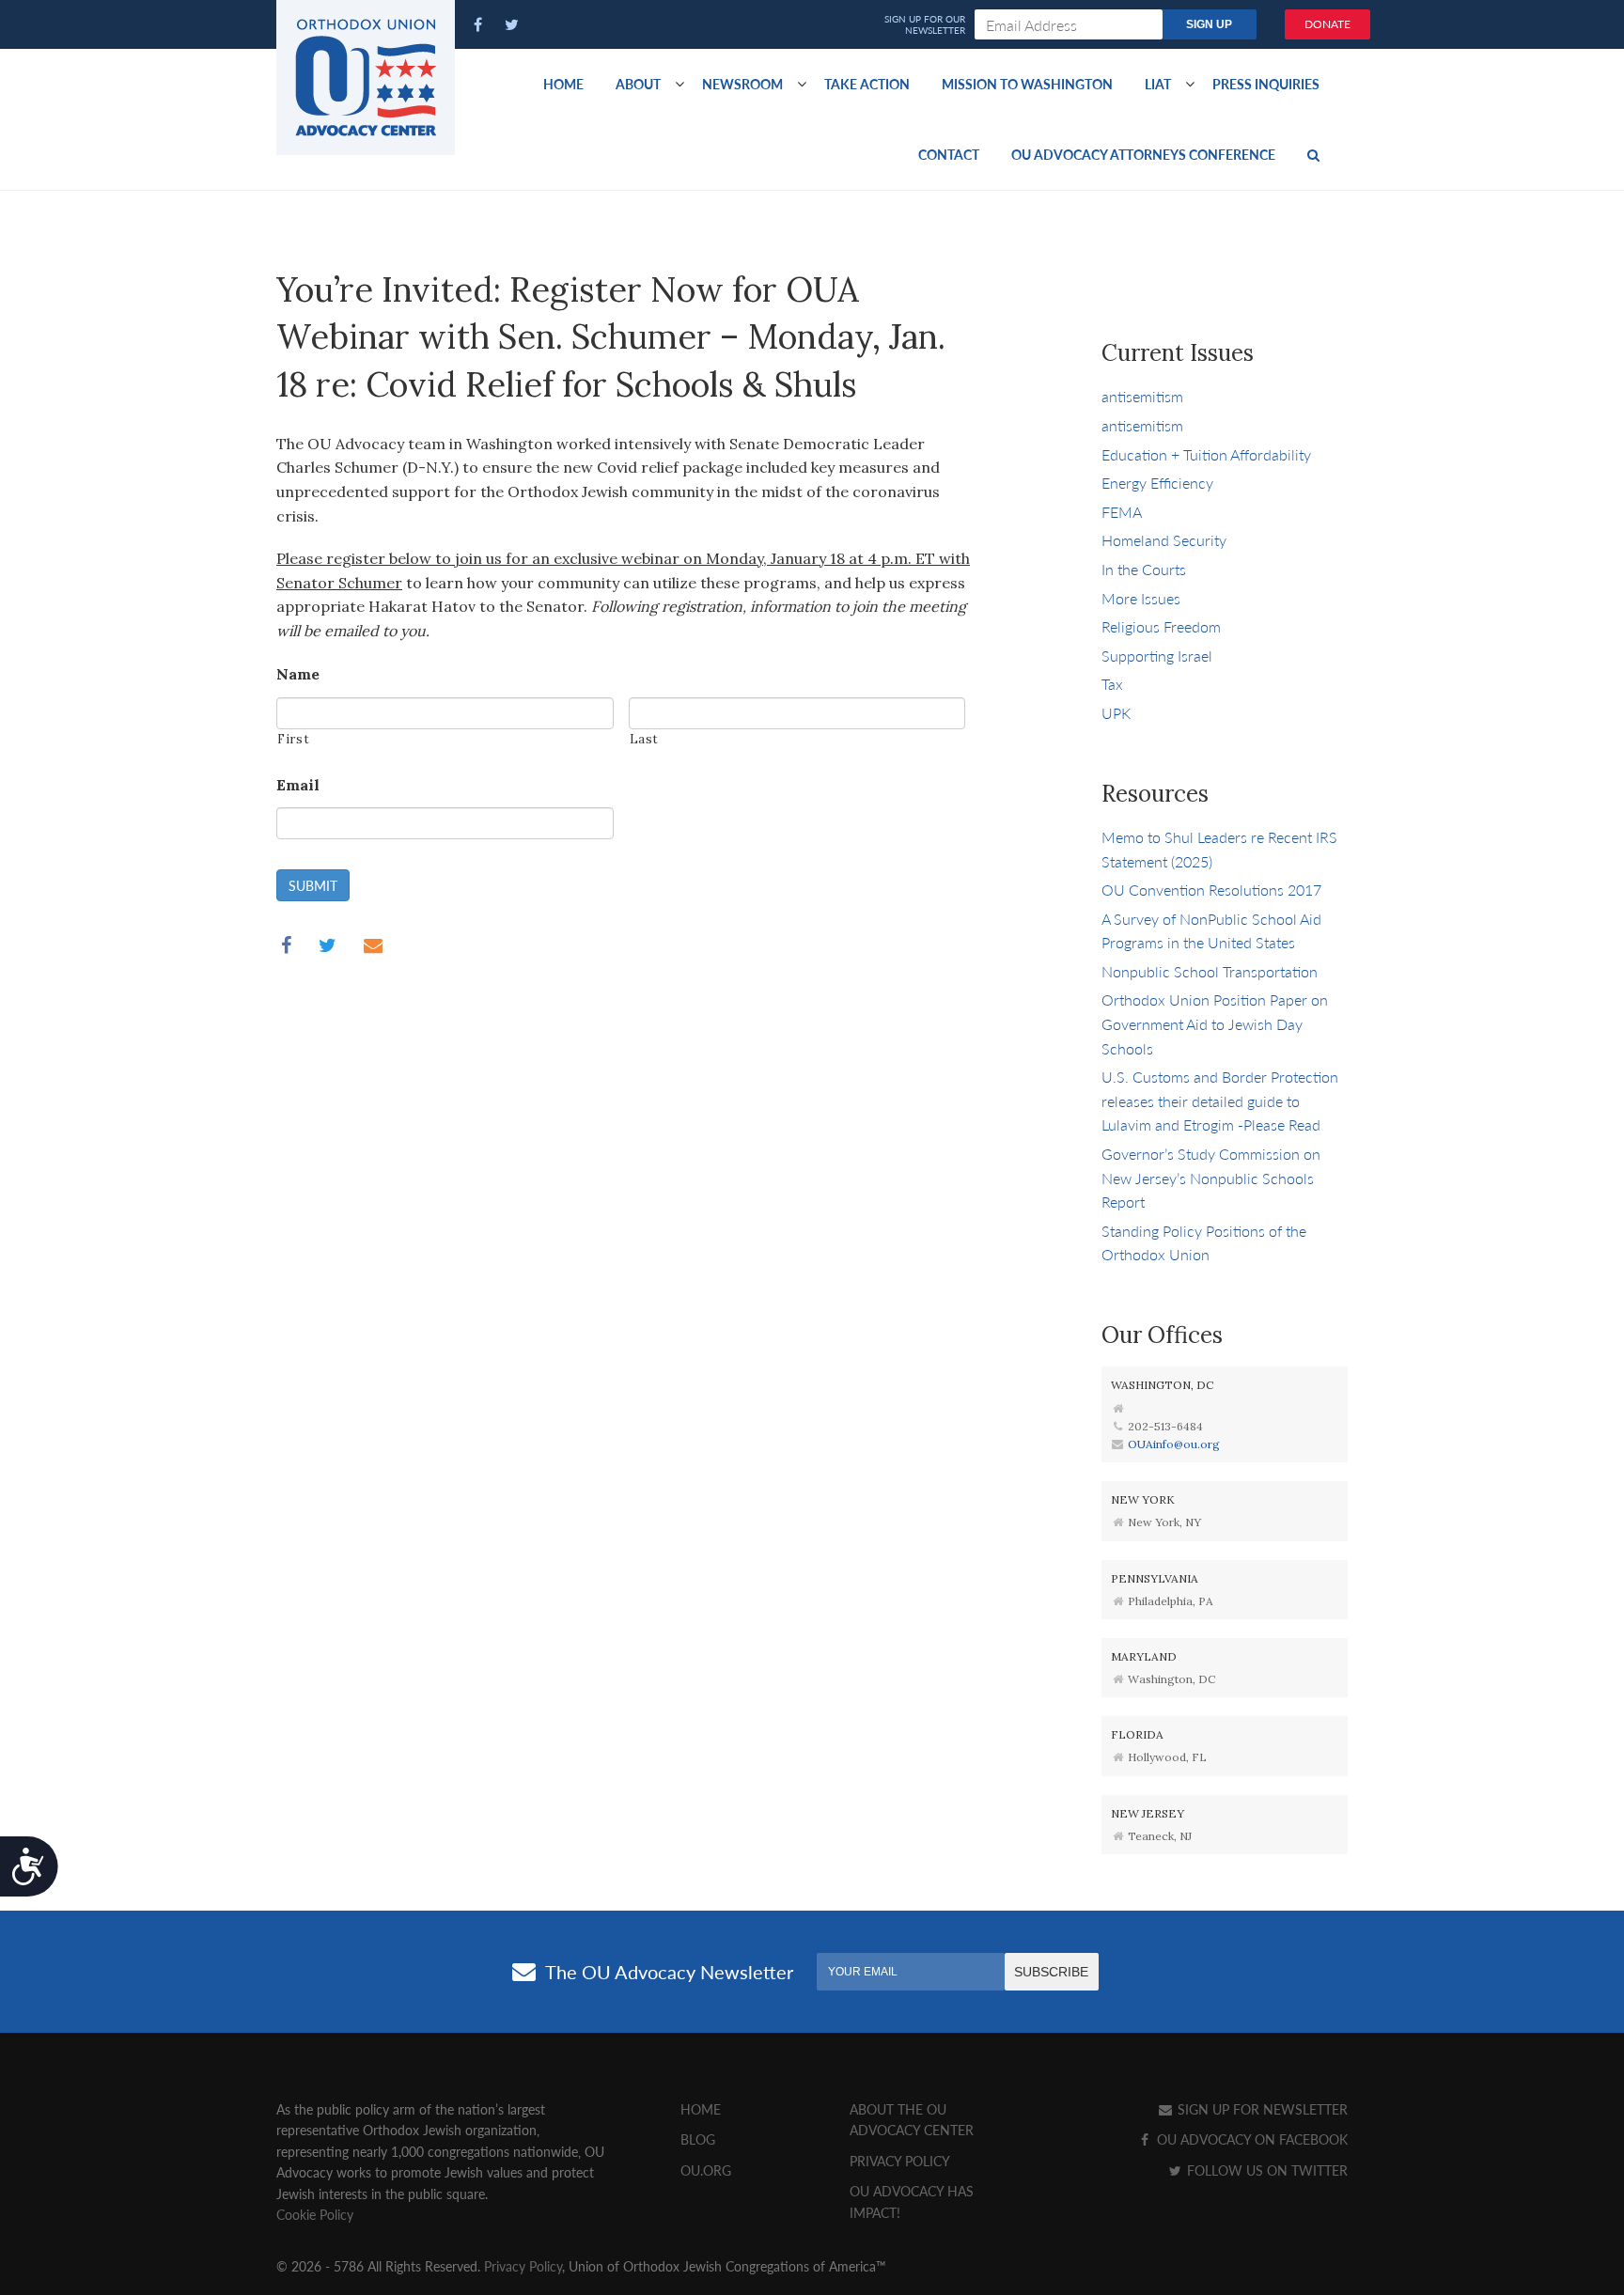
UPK (1116, 713)
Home (563, 84)
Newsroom (742, 84)
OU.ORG (706, 2170)
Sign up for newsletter (1261, 2109)
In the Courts (1144, 569)
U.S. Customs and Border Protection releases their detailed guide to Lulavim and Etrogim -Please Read (1220, 1101)
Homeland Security (1164, 540)
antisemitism (1142, 396)
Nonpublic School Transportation (1210, 971)
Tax (1112, 684)
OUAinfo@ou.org (1174, 1444)
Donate (1327, 24)
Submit (313, 885)
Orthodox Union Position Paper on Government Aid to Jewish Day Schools (1215, 1023)
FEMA (1122, 512)
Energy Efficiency (1157, 483)
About (638, 84)
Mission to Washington (1027, 84)
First (293, 739)
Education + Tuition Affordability (1206, 454)
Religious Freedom (1161, 626)
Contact (949, 154)
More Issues (1141, 598)
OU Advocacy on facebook (1250, 2139)
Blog (698, 2139)
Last (645, 739)
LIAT (1158, 84)
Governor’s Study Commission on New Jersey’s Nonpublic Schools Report (1211, 1178)
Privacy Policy (900, 2161)
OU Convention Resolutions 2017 (1211, 890)
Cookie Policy (315, 2214)
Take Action (867, 84)
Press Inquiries (1266, 84)
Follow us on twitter (1265, 2170)
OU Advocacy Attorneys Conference (1143, 154)
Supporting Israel (1157, 656)
